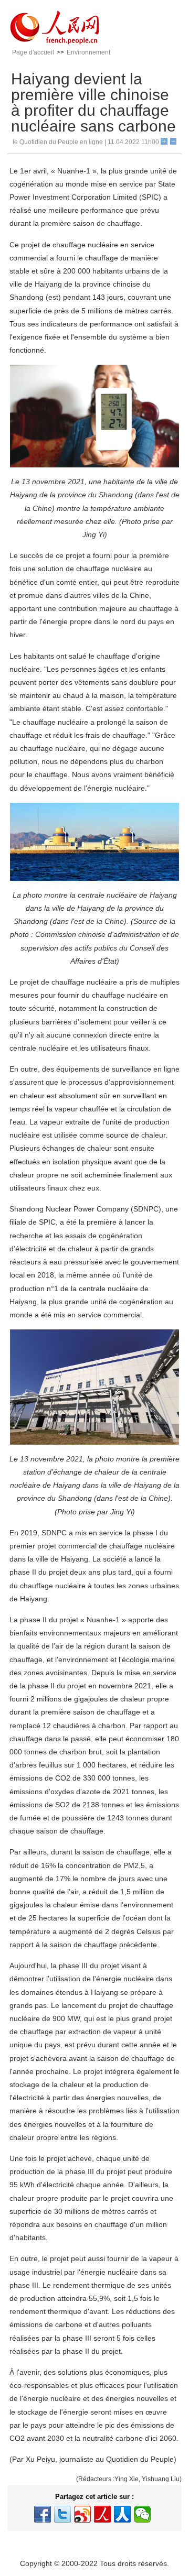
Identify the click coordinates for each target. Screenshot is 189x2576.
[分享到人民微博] (102, 2514)
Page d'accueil (33, 52)
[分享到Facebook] (43, 2514)
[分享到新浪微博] (82, 2514)
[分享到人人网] (122, 2514)
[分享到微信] (142, 2514)
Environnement (88, 52)
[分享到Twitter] (62, 2514)
